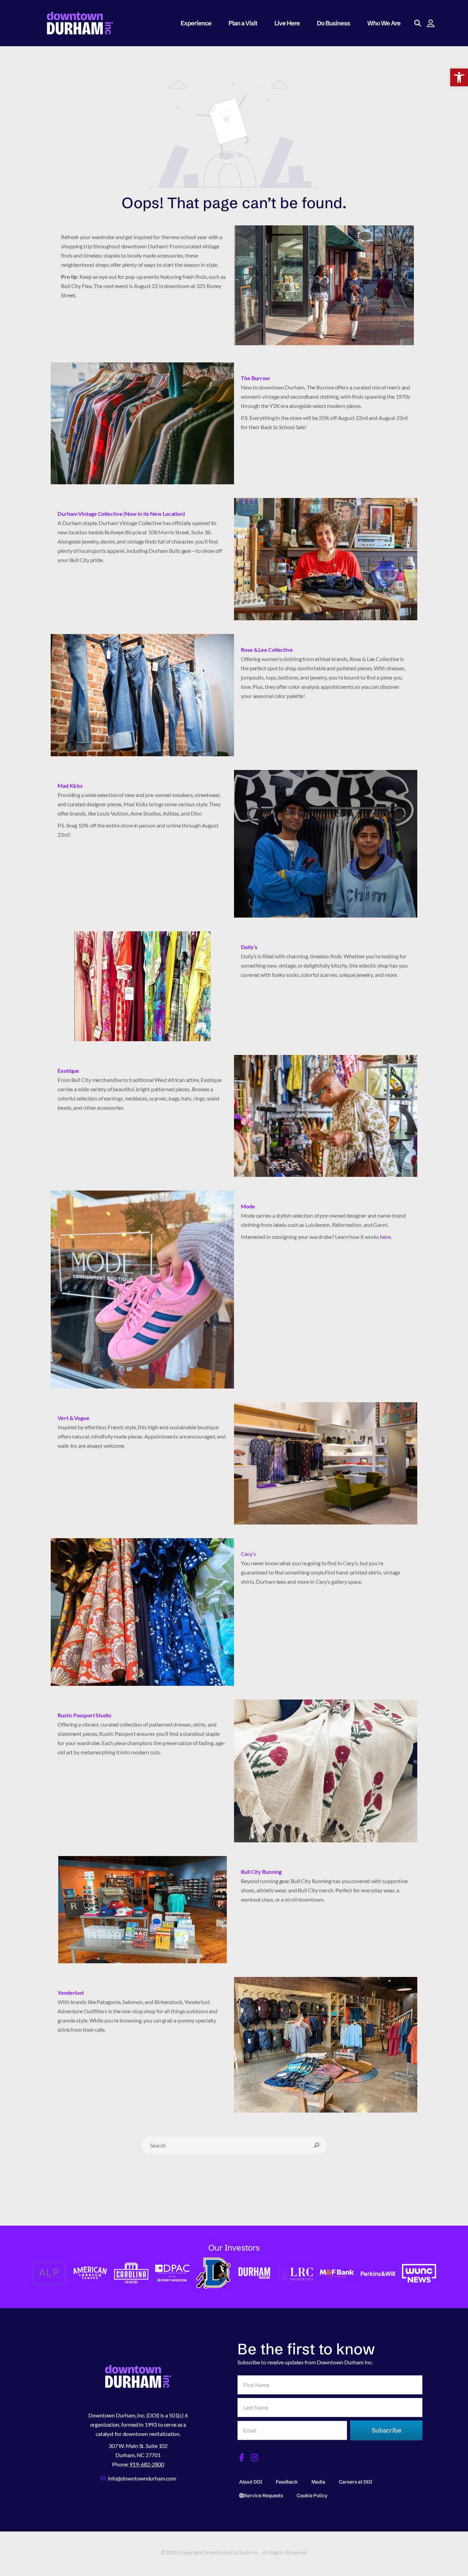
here (385, 1237)
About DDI (251, 2482)
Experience (196, 23)
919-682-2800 (147, 2464)
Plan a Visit (243, 23)
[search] (317, 2145)
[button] (459, 77)
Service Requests (263, 2496)
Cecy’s (249, 1554)
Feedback (287, 2482)
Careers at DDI (355, 2482)
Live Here (287, 23)
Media (318, 2482)
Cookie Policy (312, 2496)
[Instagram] (255, 2457)
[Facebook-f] (242, 2457)
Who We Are (384, 23)
